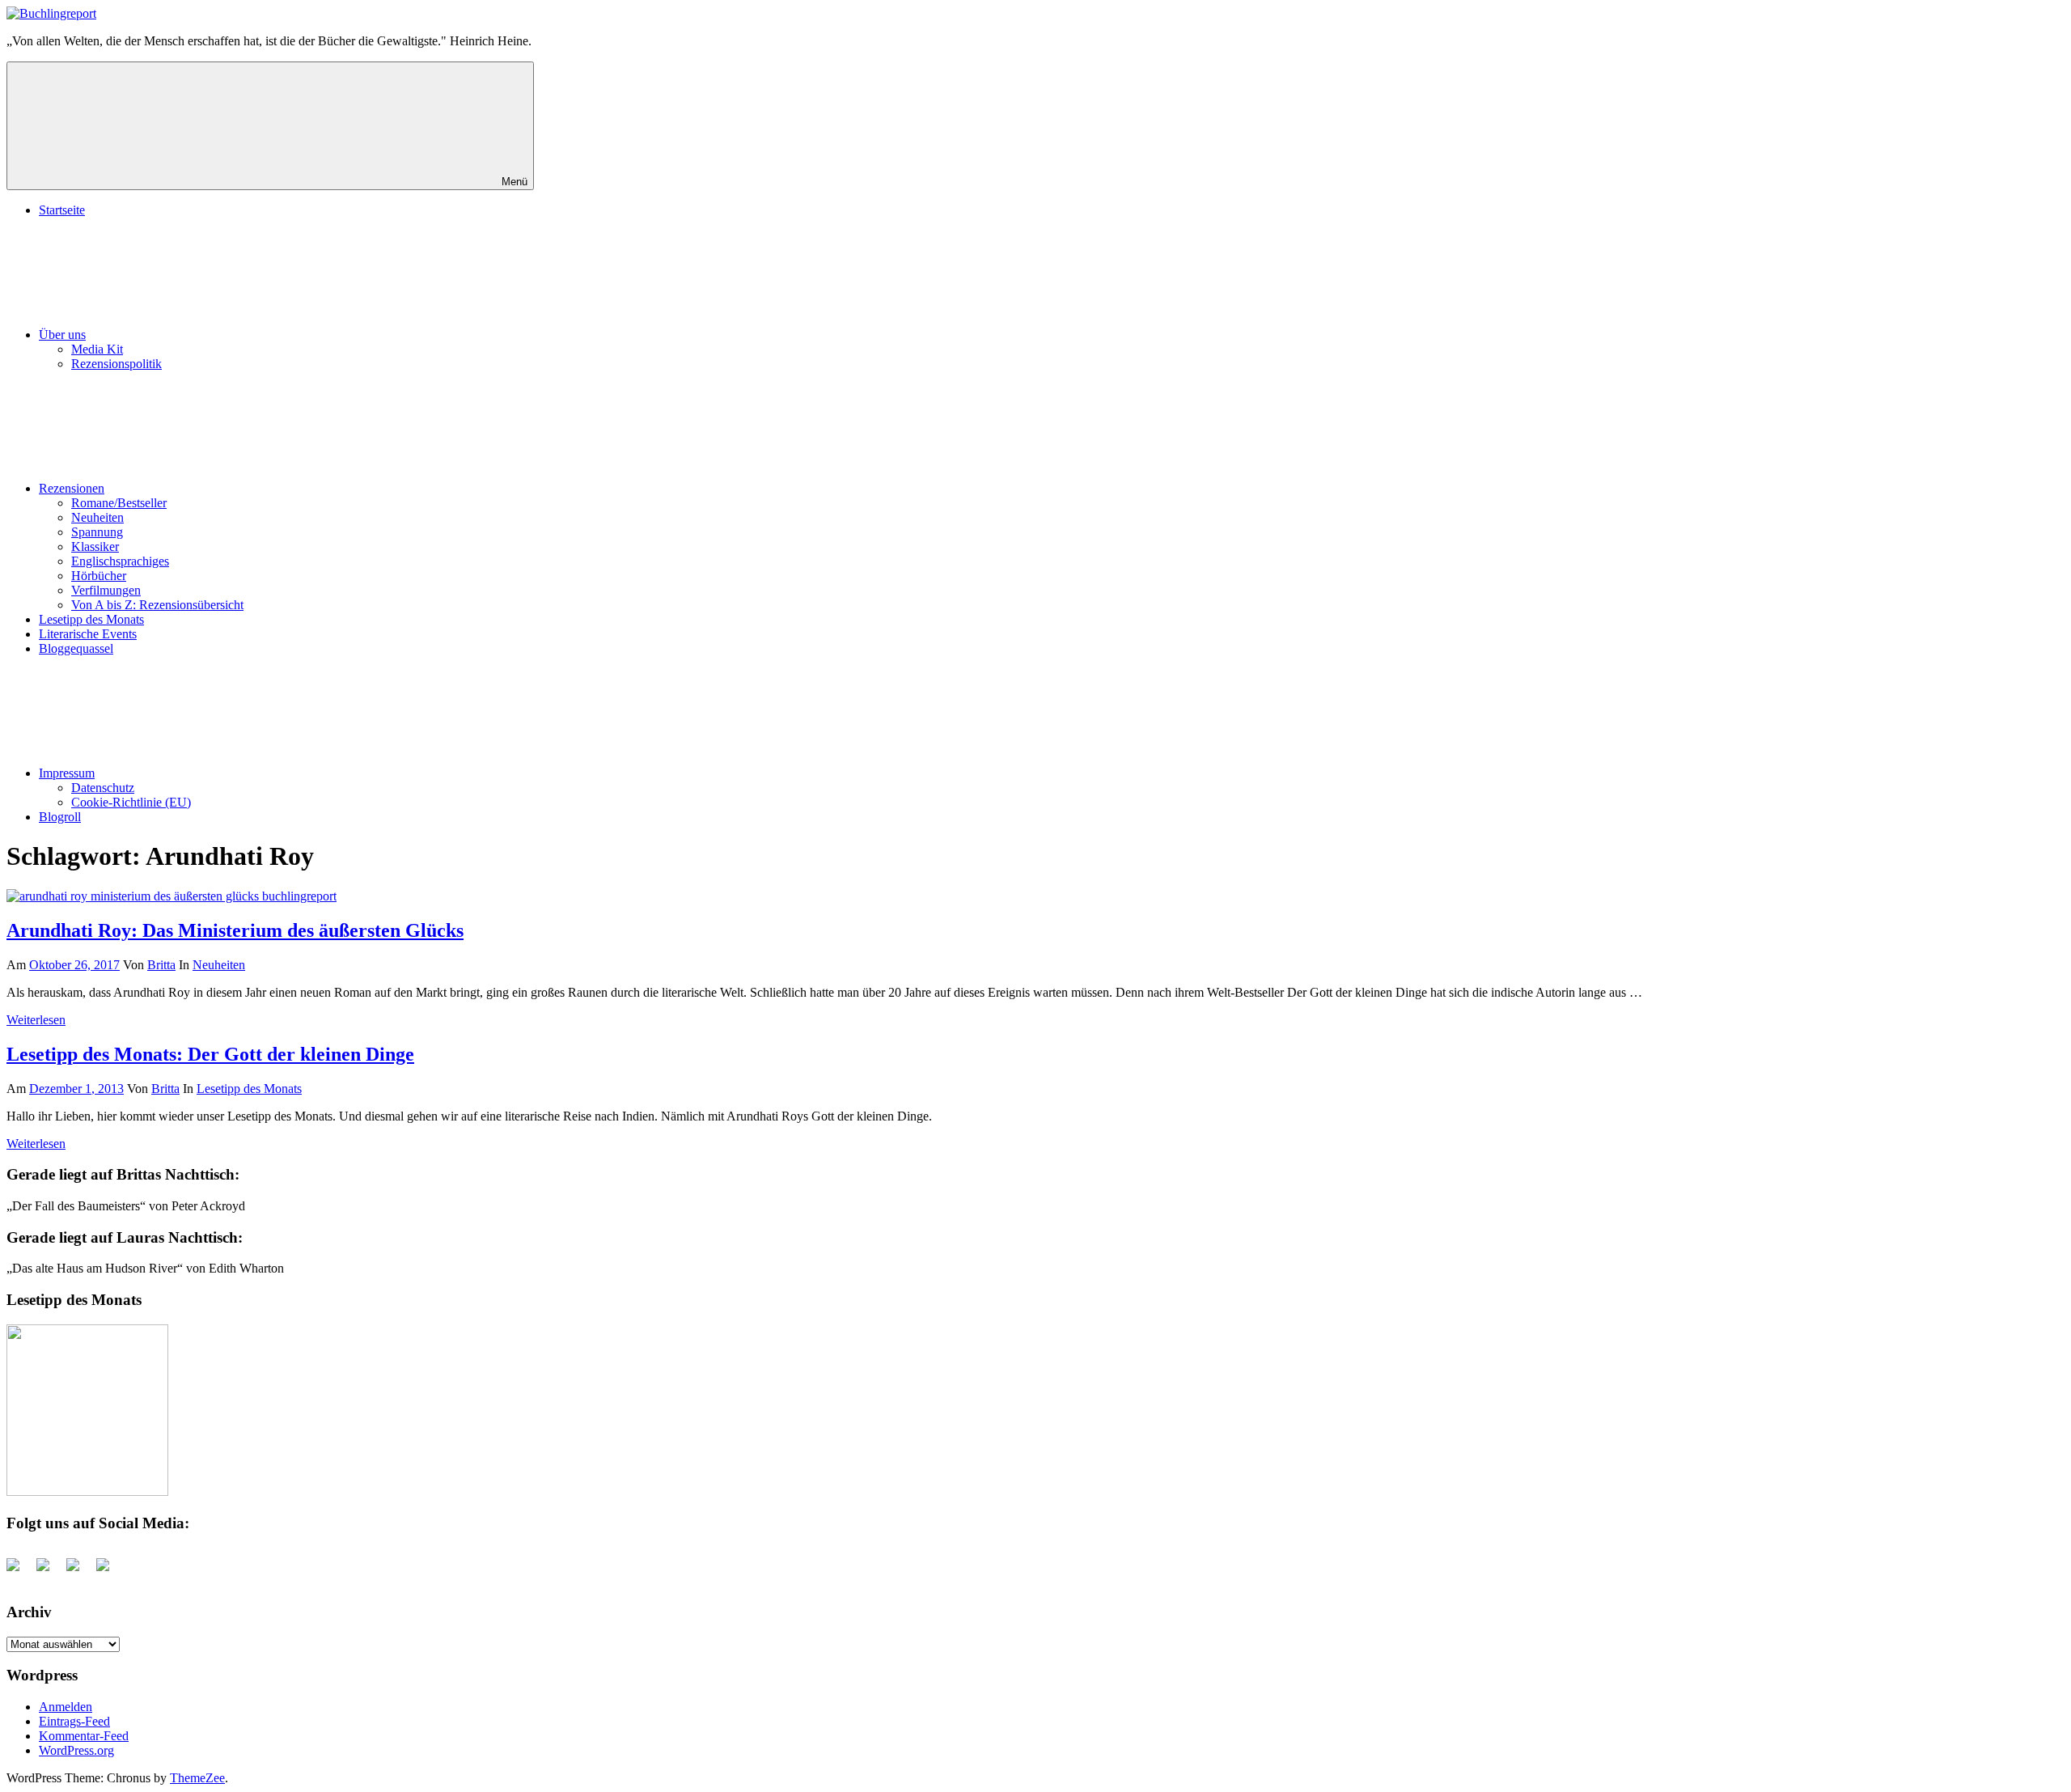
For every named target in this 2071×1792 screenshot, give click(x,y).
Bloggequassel (76, 648)
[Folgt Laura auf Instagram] (109, 1571)
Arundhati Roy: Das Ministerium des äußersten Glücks (235, 930)
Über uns (62, 335)
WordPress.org (76, 1750)
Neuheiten (97, 517)
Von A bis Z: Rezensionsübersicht (157, 605)
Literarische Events (88, 634)
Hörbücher (99, 576)
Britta (161, 965)
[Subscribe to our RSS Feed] (79, 1571)
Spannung (97, 532)
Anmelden (66, 1707)
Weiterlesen (36, 1020)
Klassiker (95, 546)
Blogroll (60, 817)
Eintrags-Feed (74, 1721)
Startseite (62, 210)
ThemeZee (197, 1778)
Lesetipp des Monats (91, 619)
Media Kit (97, 349)
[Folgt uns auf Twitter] (49, 1571)
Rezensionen (72, 488)
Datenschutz (103, 788)
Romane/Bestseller (119, 503)
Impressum (67, 773)
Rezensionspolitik (116, 364)
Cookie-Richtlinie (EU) (131, 802)
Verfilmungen (106, 590)
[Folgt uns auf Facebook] (19, 1571)
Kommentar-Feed (84, 1736)
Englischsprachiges (120, 561)
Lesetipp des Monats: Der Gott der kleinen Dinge (210, 1054)
